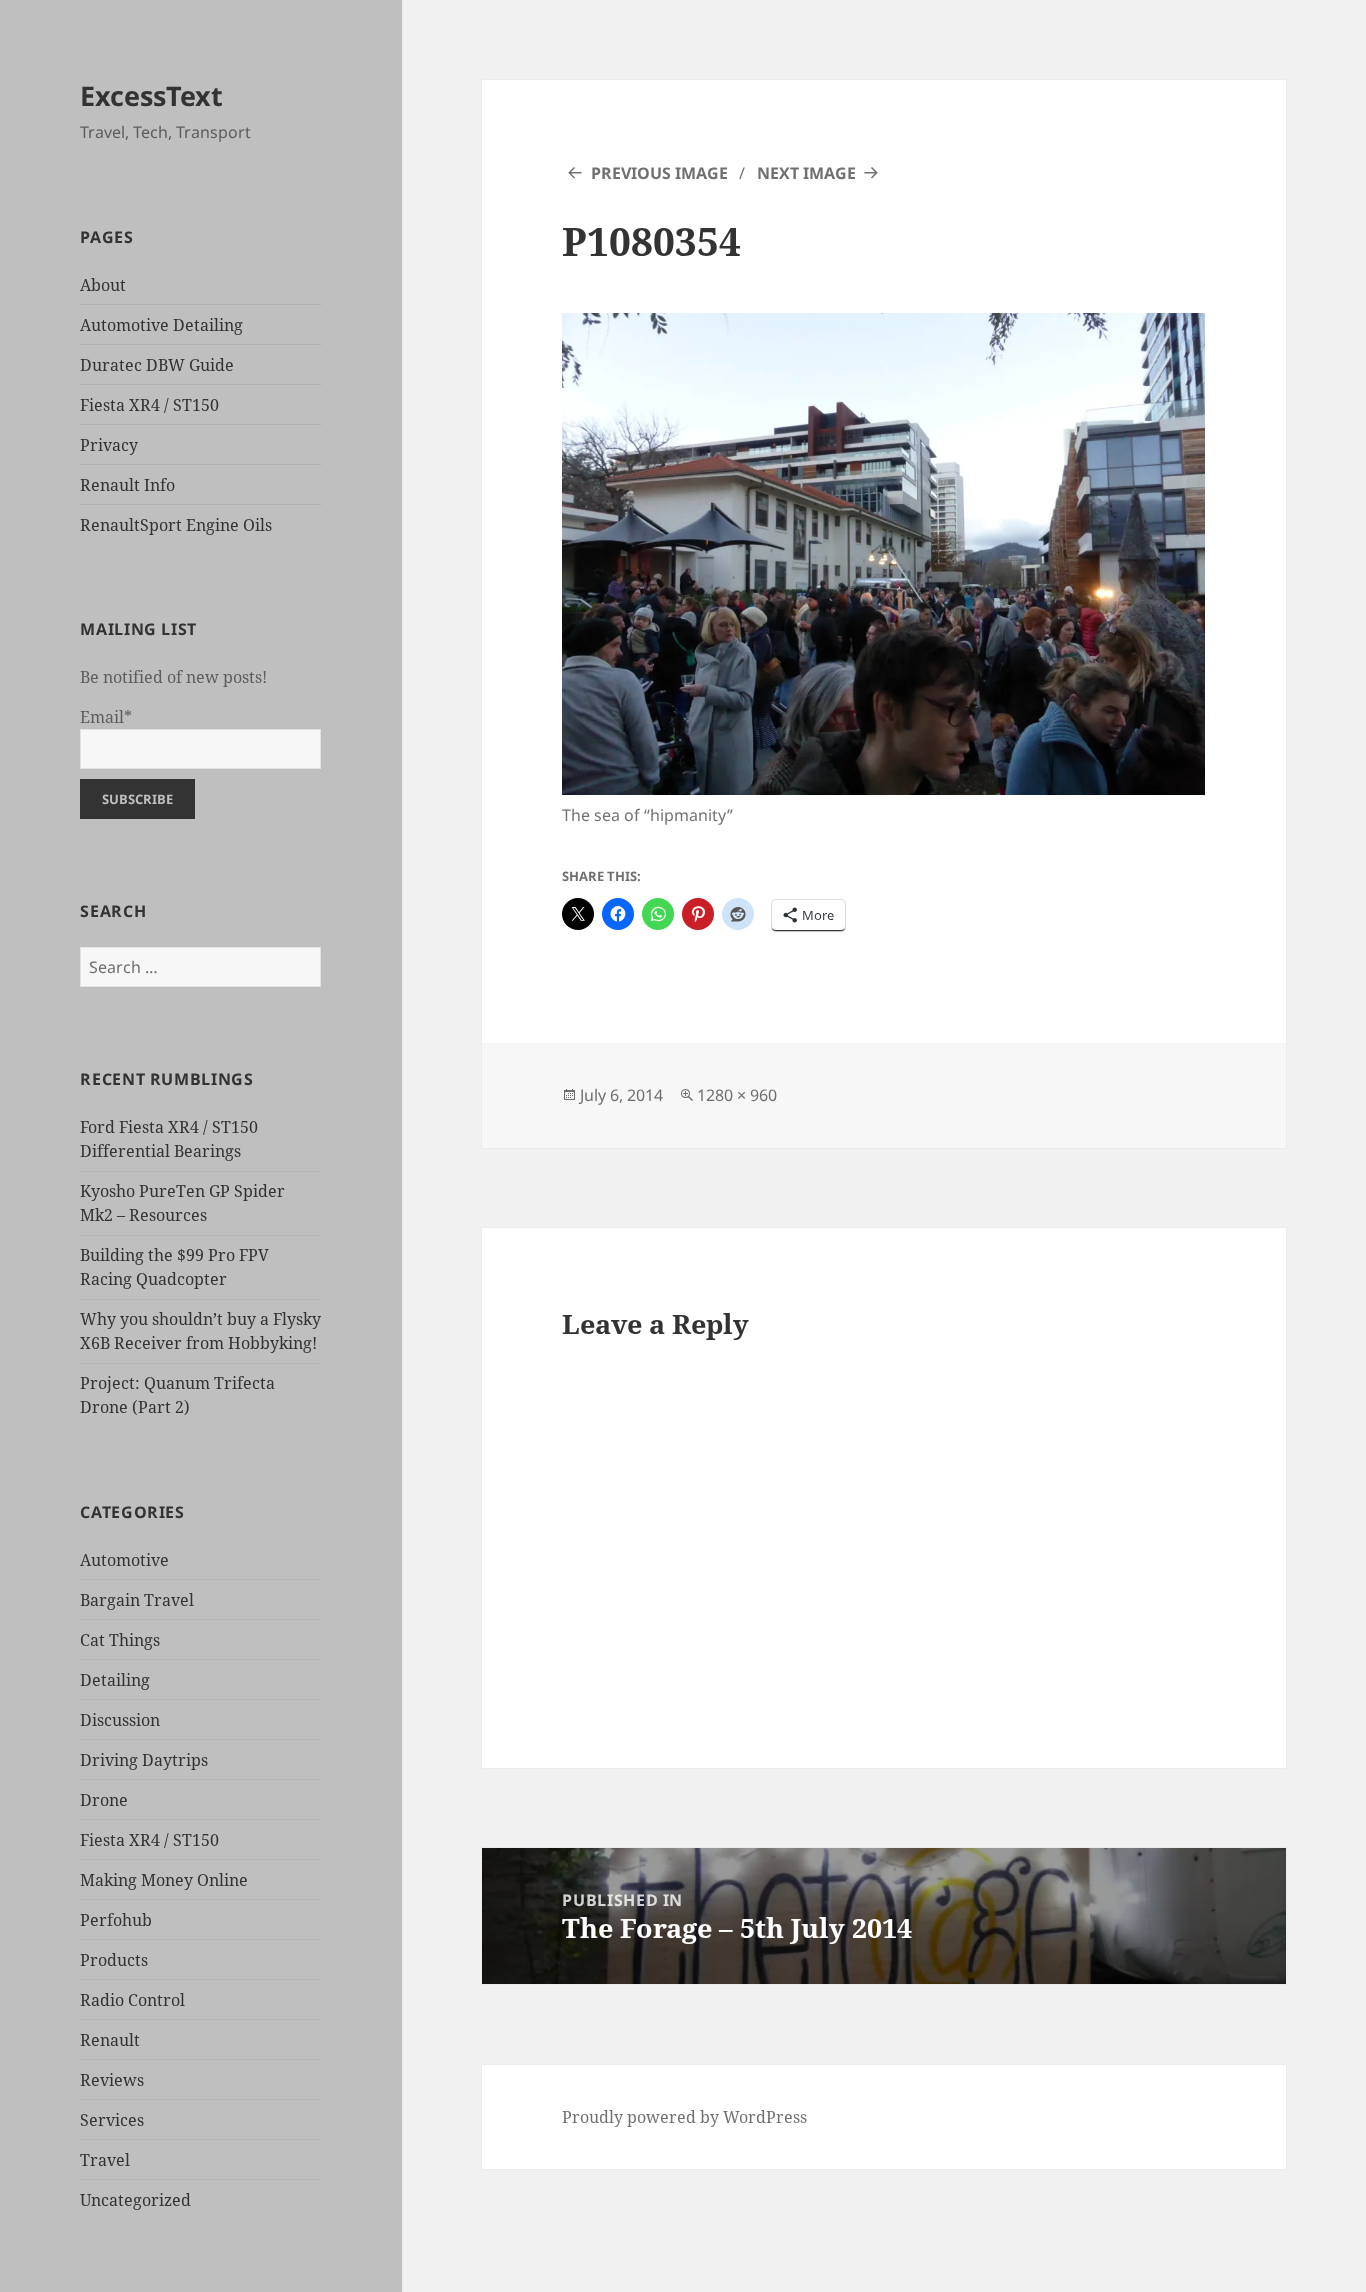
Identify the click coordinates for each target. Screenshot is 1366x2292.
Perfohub (116, 1920)
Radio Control (132, 2000)
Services (112, 2120)
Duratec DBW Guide (157, 365)
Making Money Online (164, 1880)
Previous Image (659, 173)
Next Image (806, 173)
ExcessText (151, 95)
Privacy (109, 445)
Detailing (115, 1680)
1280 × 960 (737, 1095)
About (103, 285)
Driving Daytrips (144, 1760)
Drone (104, 1800)
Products (114, 1960)
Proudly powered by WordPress (684, 2117)
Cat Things (120, 1640)
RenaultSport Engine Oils (176, 525)
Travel (105, 2160)
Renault (110, 2040)
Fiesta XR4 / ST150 (149, 405)
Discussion (120, 1720)
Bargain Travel (137, 1600)
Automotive (124, 1560)
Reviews (112, 2080)
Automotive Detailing (161, 325)
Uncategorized (135, 2200)
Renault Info (127, 485)
